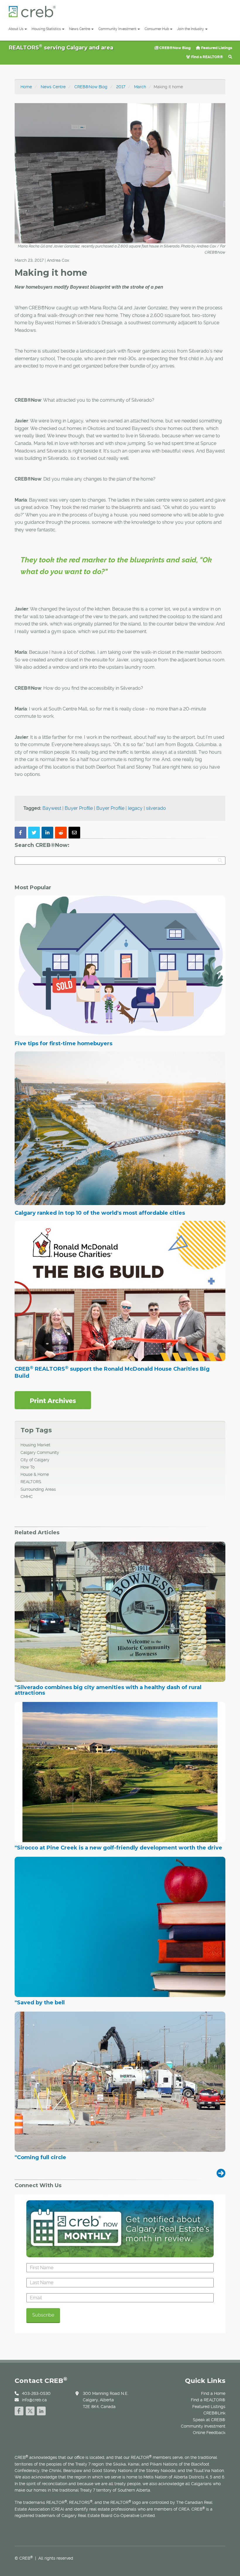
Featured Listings (216, 48)
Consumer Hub (157, 29)
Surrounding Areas (38, 1489)
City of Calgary (35, 1460)
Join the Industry (191, 29)
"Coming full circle (40, 2158)
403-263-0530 (36, 2393)
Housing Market (35, 1445)
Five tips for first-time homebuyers (64, 1043)
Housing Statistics (46, 29)
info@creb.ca (34, 2400)
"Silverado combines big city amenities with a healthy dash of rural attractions (108, 1691)
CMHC (27, 1497)
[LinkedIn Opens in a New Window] (41, 2410)
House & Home (35, 1474)
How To (28, 1467)
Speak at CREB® (209, 2420)
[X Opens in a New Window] (30, 2410)
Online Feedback (209, 2433)
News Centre (80, 29)
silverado (156, 808)
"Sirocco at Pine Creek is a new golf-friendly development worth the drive (118, 1848)
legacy (135, 808)
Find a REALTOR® (207, 57)
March (140, 87)
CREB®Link (214, 2413)
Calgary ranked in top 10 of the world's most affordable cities (100, 1213)
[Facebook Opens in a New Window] (19, 2410)
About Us (16, 29)
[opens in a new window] (53, 1400)
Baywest (52, 808)
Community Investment (117, 29)
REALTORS (31, 1482)
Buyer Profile (79, 808)
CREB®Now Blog (174, 48)
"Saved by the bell (40, 2003)
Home (26, 87)
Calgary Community (40, 1452)
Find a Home (213, 2393)
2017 (121, 87)
